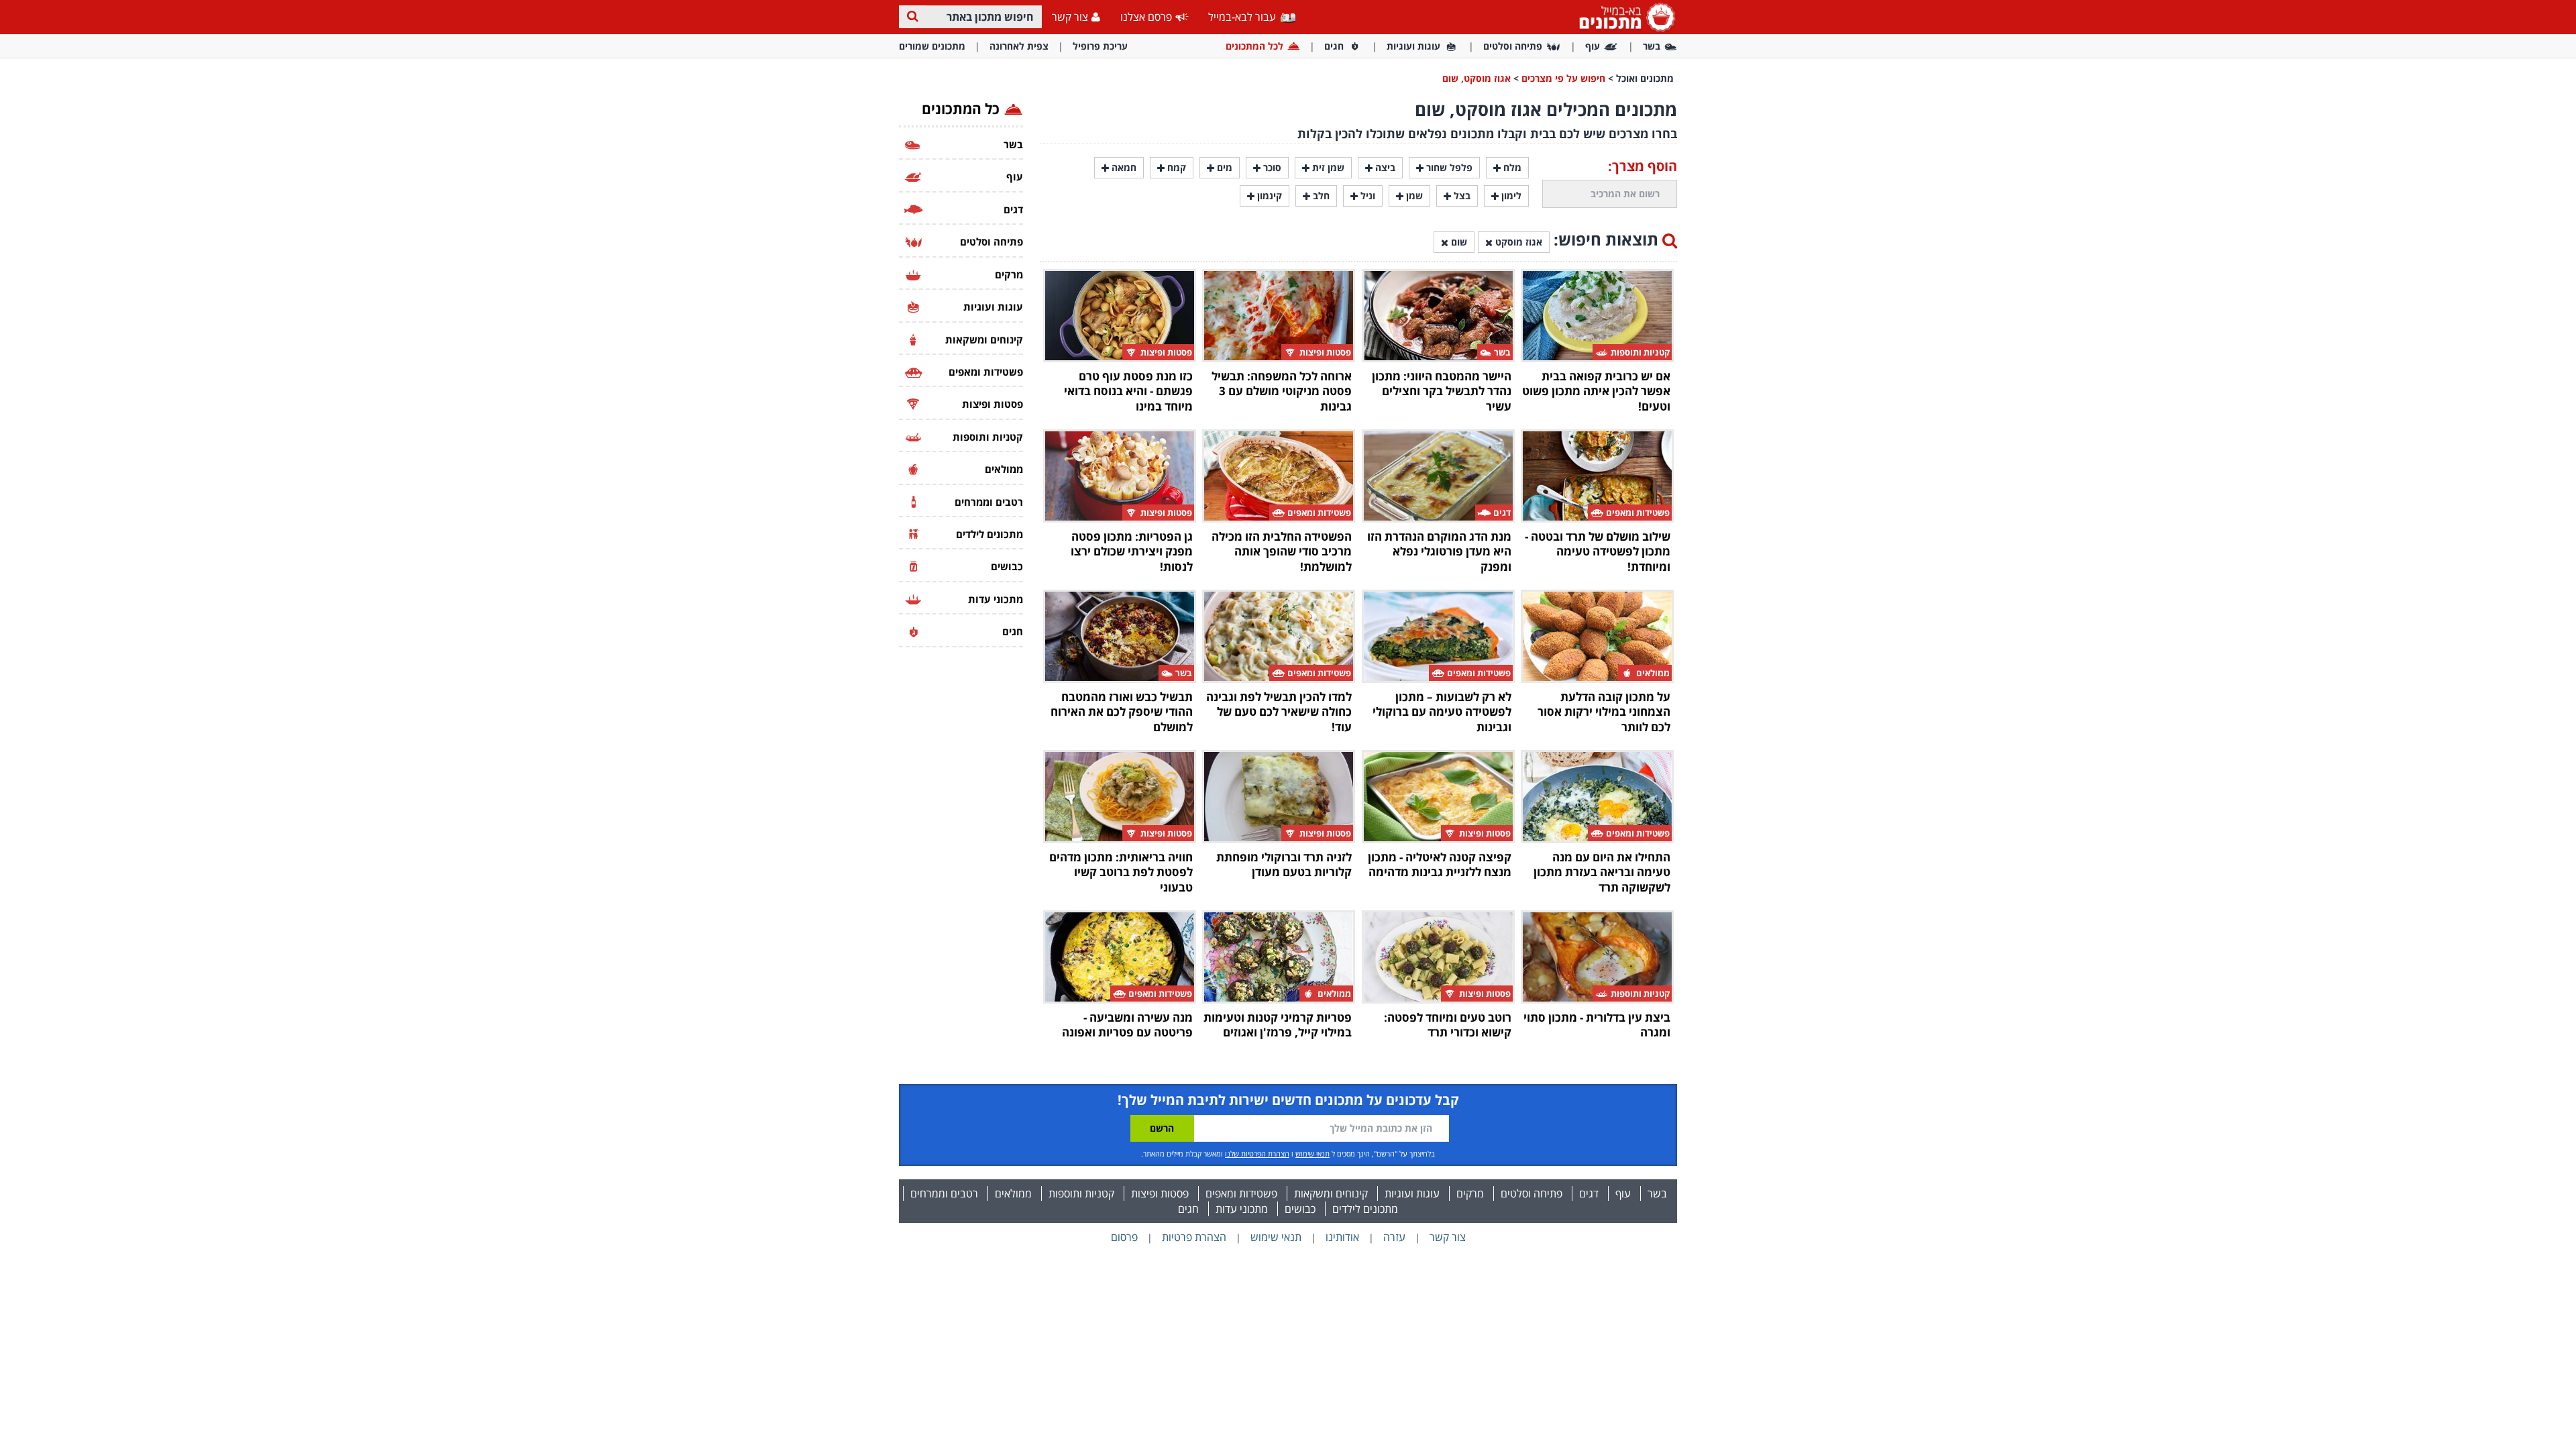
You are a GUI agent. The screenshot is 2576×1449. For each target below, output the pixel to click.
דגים (1589, 1193)
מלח (1511, 167)
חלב (1320, 196)
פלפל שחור (1448, 167)
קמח (1175, 167)
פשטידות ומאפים (1241, 1193)
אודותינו (1342, 1237)
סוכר (1271, 167)
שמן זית (1327, 167)
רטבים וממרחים (944, 1193)
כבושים (1300, 1209)
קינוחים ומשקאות (1331, 1193)
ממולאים (1013, 1193)
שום (1450, 78)
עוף (1593, 46)
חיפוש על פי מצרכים (1563, 78)
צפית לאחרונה (1019, 46)
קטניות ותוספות (1081, 1193)
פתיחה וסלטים (1513, 46)
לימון (1510, 196)
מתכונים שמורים (932, 46)
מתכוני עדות (1242, 1209)
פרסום (1124, 1237)
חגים (1334, 46)
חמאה (1123, 167)
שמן (1413, 196)
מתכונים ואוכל (1645, 78)
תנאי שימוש (1312, 1153)
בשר (1652, 46)
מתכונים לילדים (1365, 1209)
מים (1223, 167)
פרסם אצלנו (1146, 17)
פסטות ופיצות (1160, 1193)
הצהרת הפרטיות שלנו (1257, 1153)
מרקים (1470, 1193)
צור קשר (1070, 17)
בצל (1461, 196)
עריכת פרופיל (1100, 46)
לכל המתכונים (1254, 46)
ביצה (1384, 167)
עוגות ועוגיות (1413, 46)
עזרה (1394, 1237)
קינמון (1268, 196)
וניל (1366, 196)
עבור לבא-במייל (1243, 17)
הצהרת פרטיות (1194, 1237)
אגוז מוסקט (1487, 78)
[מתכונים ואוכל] (1625, 16)
